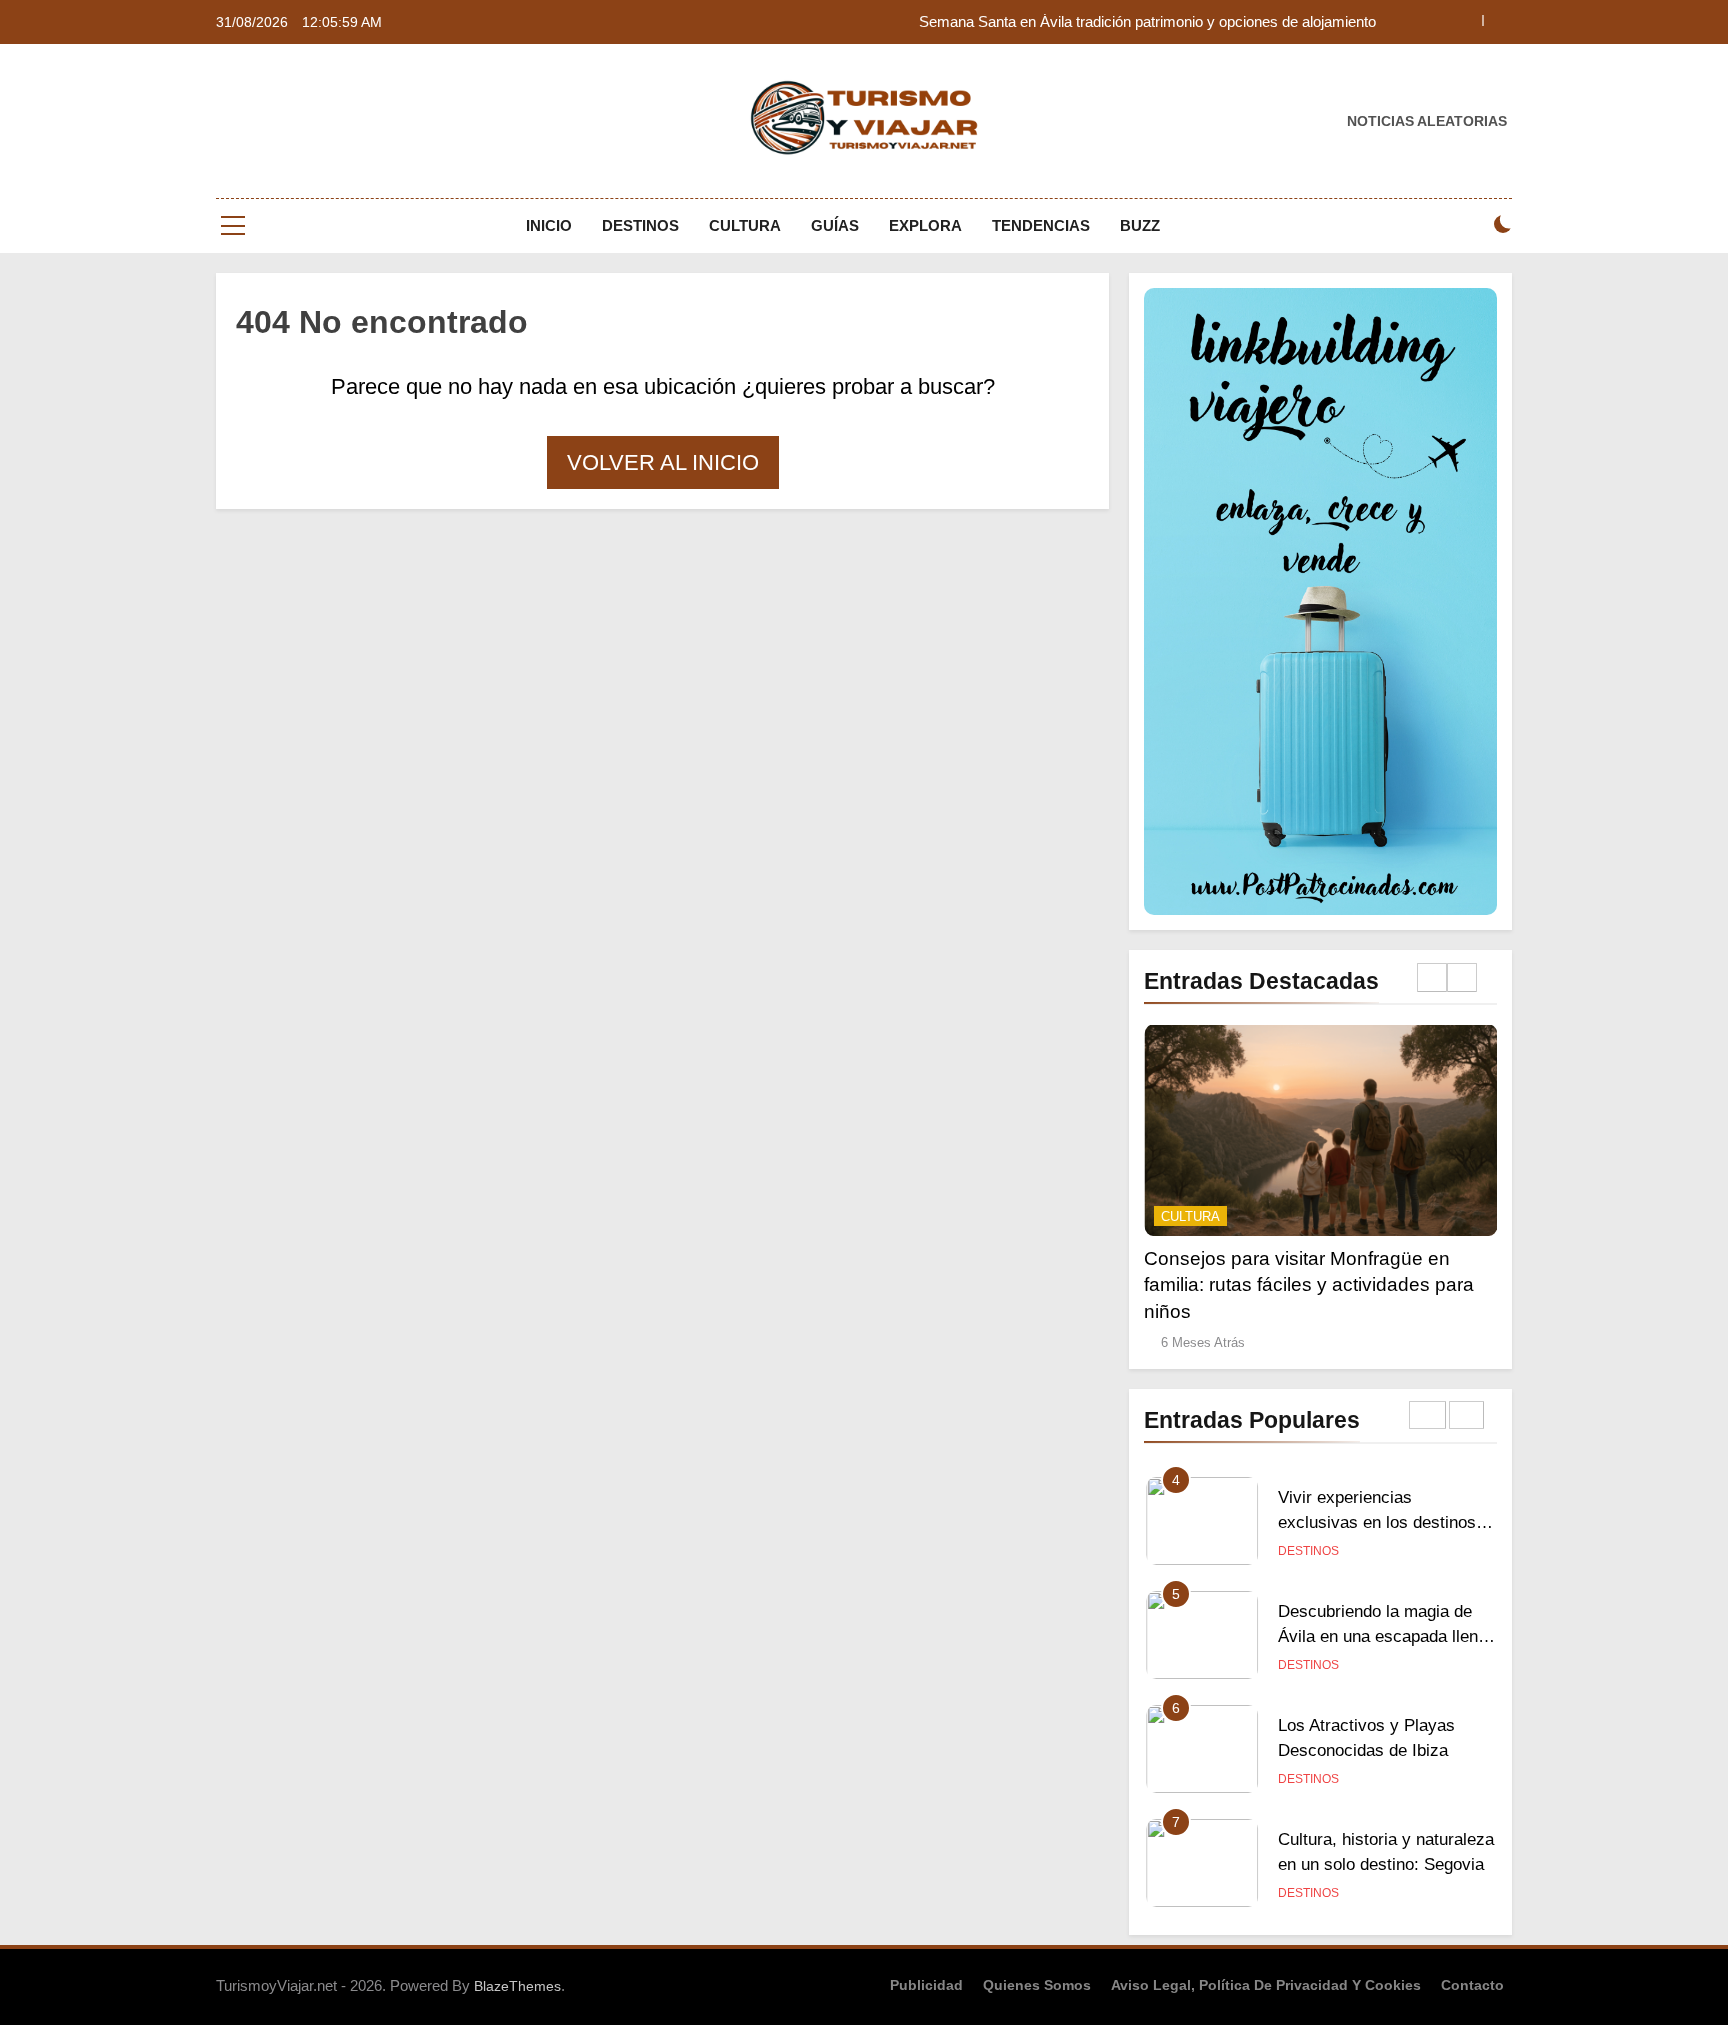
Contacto (1472, 1985)
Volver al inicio (663, 462)
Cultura (745, 225)
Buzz (1140, 225)
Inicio (549, 225)
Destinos (640, 225)
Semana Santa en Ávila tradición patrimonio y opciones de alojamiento (1147, 22)
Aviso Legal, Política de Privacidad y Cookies (1266, 1985)
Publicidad (926, 1985)
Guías (835, 225)
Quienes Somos (1037, 1985)
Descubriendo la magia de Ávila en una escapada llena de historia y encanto (1382, 1636)
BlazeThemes (517, 1986)
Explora (925, 225)
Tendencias (1041, 225)
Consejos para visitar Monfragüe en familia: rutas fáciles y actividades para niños (1309, 1284)
